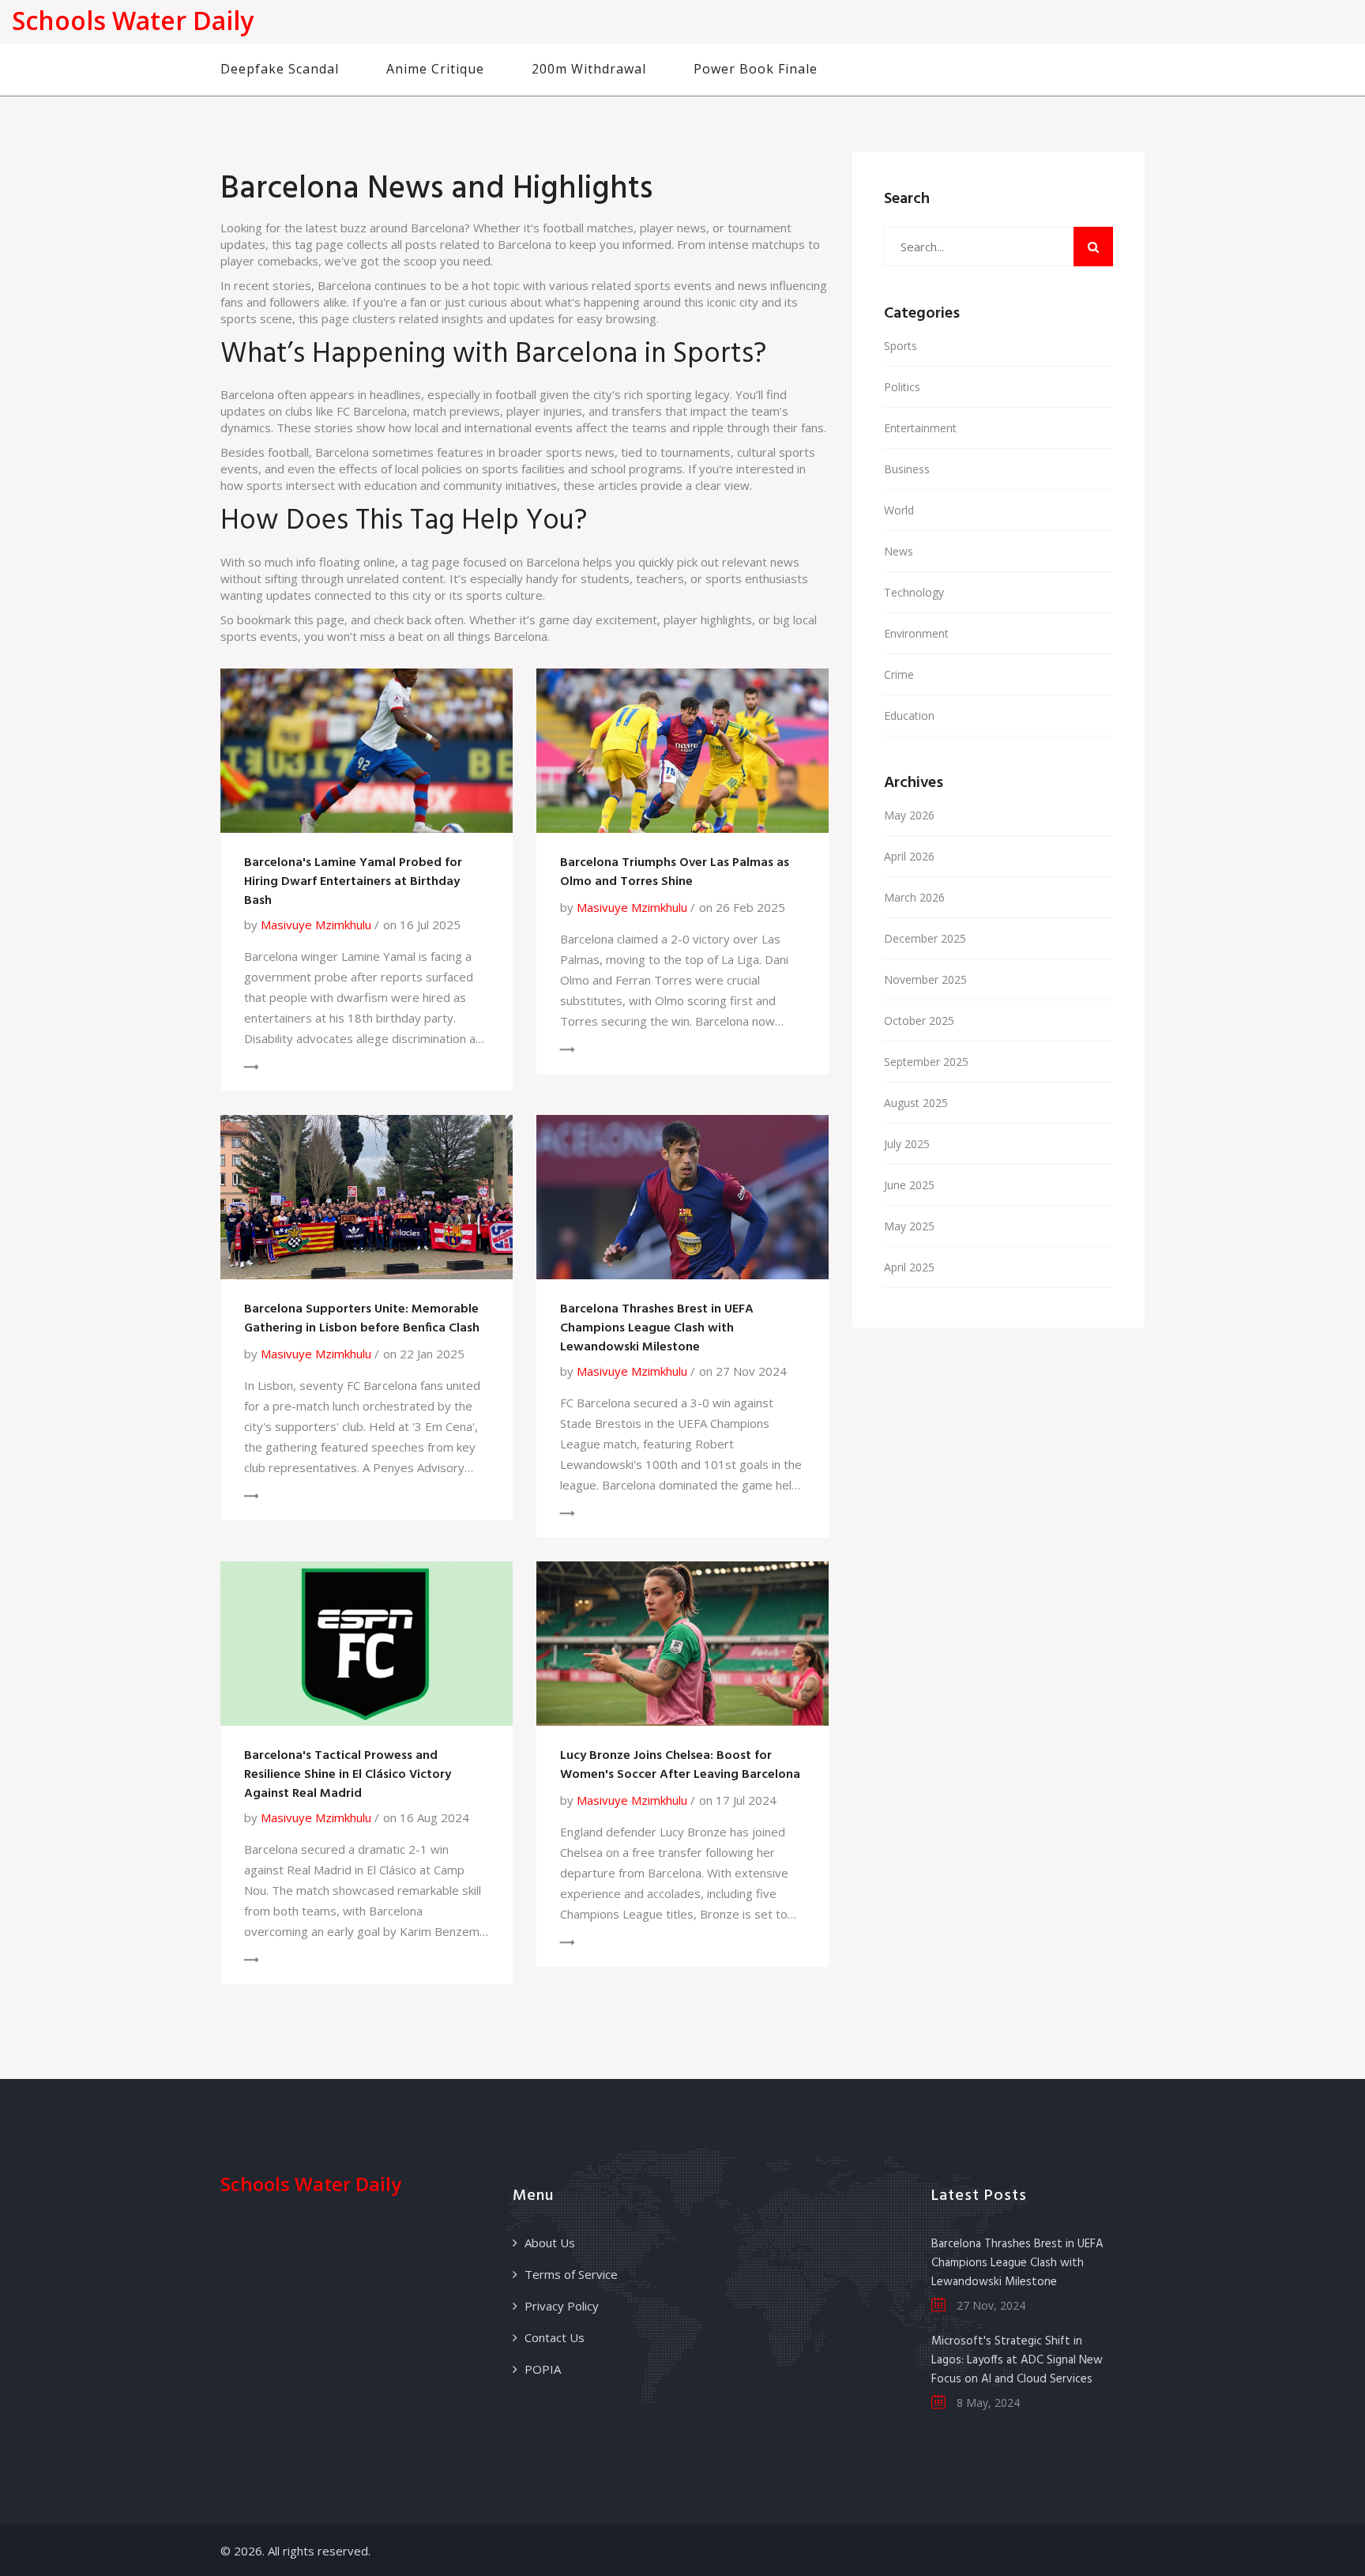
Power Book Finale (756, 69)
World (899, 510)
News (899, 551)
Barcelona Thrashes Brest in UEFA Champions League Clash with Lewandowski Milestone (657, 1328)
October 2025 (919, 1021)
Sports (901, 346)
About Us (550, 2243)
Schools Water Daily (133, 20)
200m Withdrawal (589, 69)
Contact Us (555, 2337)
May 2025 (909, 1226)
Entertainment (920, 428)
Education (909, 716)
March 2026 (914, 897)
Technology (914, 592)
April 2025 (909, 1267)
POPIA (543, 2369)
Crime (899, 674)
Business (907, 469)
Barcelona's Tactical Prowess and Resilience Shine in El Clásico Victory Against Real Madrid (348, 1775)
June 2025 (909, 1185)
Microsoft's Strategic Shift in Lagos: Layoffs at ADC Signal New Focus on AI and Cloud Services (1017, 2360)
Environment (916, 633)
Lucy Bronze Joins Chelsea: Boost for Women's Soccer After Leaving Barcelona (680, 1765)
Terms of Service (571, 2274)
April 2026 (909, 856)
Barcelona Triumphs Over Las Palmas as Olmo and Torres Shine (675, 872)
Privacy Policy (562, 2306)
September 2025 (926, 1062)
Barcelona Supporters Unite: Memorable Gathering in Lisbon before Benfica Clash (362, 1319)
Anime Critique (435, 69)
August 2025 (916, 1103)
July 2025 (907, 1144)
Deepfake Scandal (280, 69)
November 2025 (925, 979)
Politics (902, 387)
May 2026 (909, 815)
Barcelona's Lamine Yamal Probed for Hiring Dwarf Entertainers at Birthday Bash (353, 882)
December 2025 (925, 938)
